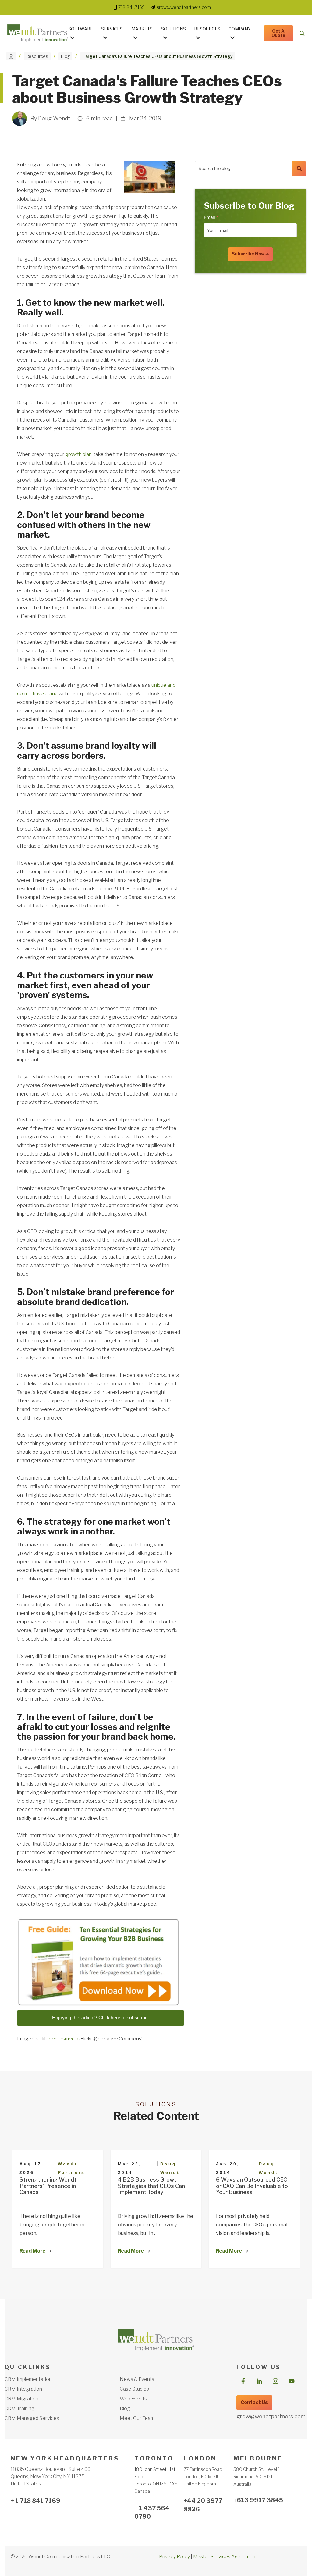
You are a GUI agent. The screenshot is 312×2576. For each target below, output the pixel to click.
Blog (65, 56)
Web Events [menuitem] (133, 2399)
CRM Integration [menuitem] (23, 2389)
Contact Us (254, 2402)
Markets (142, 29)
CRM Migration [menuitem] (21, 2399)
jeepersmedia (63, 2039)
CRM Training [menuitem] (19, 2409)
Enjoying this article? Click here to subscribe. (101, 2018)
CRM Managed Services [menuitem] (32, 2418)
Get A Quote (278, 33)
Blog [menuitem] (125, 2409)
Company (240, 29)
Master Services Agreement (225, 2557)
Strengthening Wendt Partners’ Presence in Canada (48, 2186)
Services (112, 29)
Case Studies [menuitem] (134, 2389)
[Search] (299, 169)
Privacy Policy (174, 2557)
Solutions (174, 29)
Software (81, 29)
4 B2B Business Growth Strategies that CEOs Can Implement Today (151, 2186)
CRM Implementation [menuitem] (28, 2379)
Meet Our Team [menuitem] (137, 2418)
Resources (207, 29)
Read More (32, 2251)
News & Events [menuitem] (137, 2379)
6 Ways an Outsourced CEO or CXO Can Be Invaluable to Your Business (252, 2186)
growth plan (78, 454)
